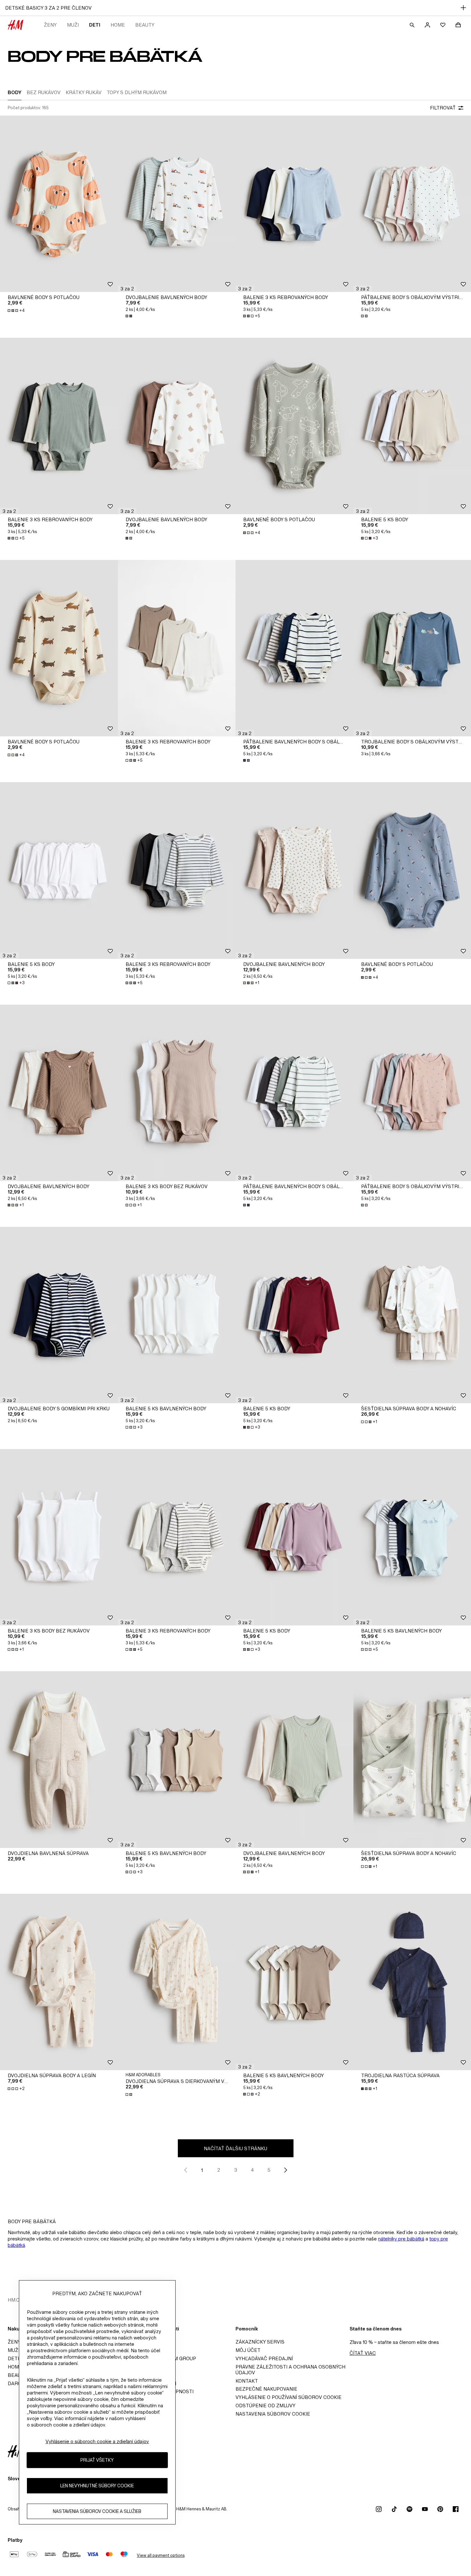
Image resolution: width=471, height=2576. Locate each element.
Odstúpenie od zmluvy (265, 2406)
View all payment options (161, 2555)
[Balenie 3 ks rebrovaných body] (294, 204)
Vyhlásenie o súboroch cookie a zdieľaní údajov (97, 2441)
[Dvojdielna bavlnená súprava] (59, 1759)
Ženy (50, 25)
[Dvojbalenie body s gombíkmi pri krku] (59, 1315)
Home (118, 25)
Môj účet (248, 2350)
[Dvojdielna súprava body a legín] (59, 1982)
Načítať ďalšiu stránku (235, 2148)
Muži (73, 25)
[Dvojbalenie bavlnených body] (177, 204)
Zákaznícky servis (260, 2342)
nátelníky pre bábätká (401, 2239)
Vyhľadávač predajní (264, 2358)
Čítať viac (363, 2353)
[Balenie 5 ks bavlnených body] (177, 1315)
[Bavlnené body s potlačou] (59, 204)
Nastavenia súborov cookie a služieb (97, 2511)
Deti (95, 25)
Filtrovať (443, 108)
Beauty (145, 25)
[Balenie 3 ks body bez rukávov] (177, 1093)
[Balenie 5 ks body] (59, 870)
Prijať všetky (97, 2460)
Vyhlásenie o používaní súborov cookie (289, 2397)
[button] (127, 289)
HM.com (17, 2300)
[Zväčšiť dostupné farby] (129, 316)
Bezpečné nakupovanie (266, 2389)
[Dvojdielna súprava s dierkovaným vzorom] (177, 1982)
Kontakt (247, 2381)
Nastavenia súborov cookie (273, 2414)
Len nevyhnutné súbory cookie (97, 2486)
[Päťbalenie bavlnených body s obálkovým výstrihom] (294, 648)
